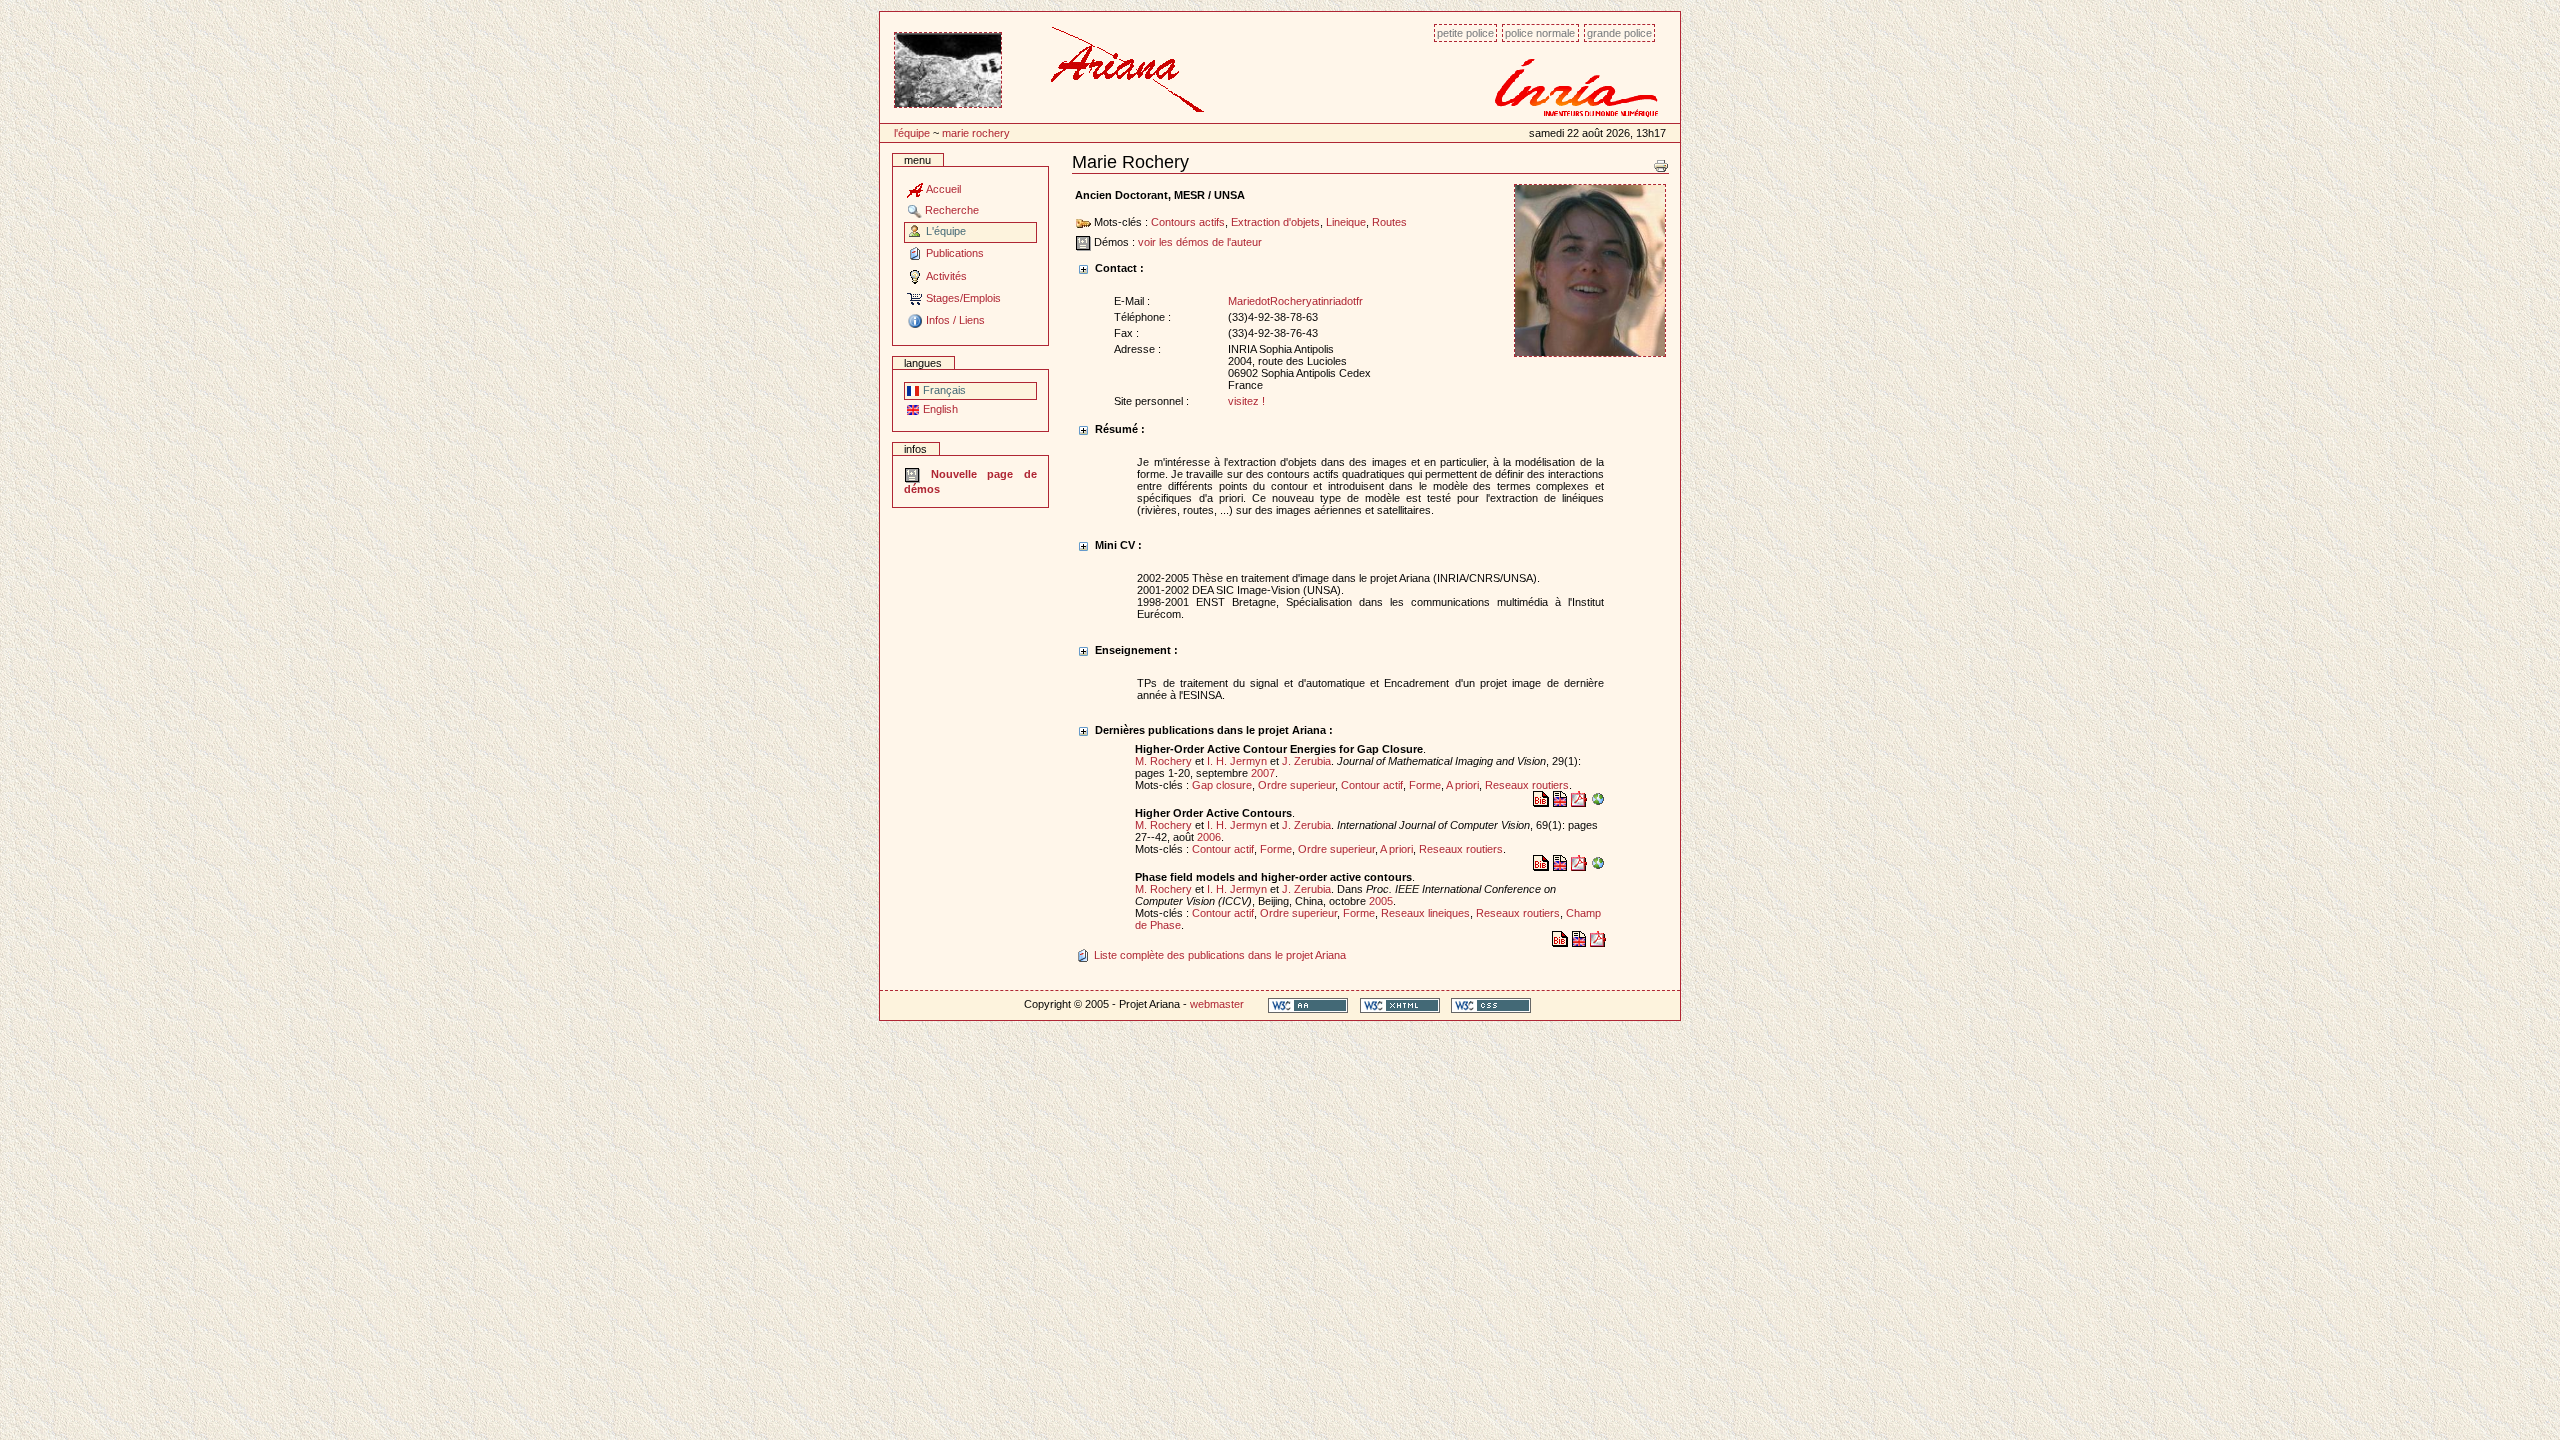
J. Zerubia (1306, 761)
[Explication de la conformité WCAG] (1308, 1004)
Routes (1389, 222)
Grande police (1619, 33)
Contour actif (1372, 785)
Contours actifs (1188, 222)
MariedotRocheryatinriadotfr (1295, 301)
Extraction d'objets (1275, 222)
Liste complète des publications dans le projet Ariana (1218, 955)
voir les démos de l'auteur (1200, 242)
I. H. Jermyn (1237, 761)
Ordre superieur (1296, 785)
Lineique (1346, 222)
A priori (1462, 785)
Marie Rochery (976, 133)
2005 (1381, 901)
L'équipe (912, 133)
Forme (1425, 785)
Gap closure (1222, 785)
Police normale (1540, 33)
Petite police (1465, 33)
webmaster (1217, 1004)
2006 (1209, 837)
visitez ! (1246, 401)
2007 (1263, 773)
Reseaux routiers (1527, 785)
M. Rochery (1163, 761)
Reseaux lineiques (1425, 913)
